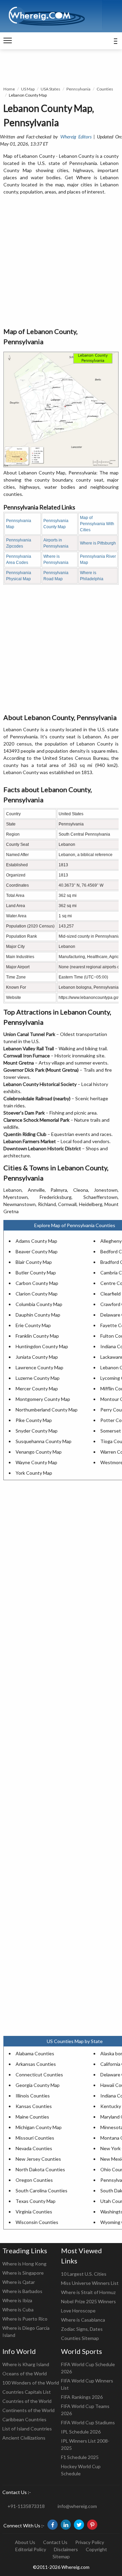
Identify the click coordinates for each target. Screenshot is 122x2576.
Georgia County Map (38, 2085)
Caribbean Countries (24, 2419)
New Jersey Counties (38, 2159)
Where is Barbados (22, 2291)
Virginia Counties (34, 2212)
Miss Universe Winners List (90, 2283)
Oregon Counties (34, 2180)
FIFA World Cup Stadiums (88, 2422)
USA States (50, 89)
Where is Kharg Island (26, 2364)
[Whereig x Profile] (79, 2525)
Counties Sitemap (80, 2338)
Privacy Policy (90, 2542)
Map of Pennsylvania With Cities (97, 524)
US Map (28, 89)
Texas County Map (36, 2201)
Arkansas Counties (36, 2064)
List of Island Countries (27, 2429)
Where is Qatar (19, 2282)
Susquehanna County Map (44, 1441)
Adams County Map (36, 1241)
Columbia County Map (39, 1304)
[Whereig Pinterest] (92, 2525)
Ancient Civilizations (24, 2438)
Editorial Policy (31, 2549)
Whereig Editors (76, 137)
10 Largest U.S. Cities (84, 2274)
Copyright (96, 2549)
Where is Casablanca (83, 2320)
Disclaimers (66, 2549)
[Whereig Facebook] (53, 2525)
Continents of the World (28, 2410)
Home (9, 89)
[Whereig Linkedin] (66, 2525)
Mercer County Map (37, 1389)
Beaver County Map (37, 1251)
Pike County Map (34, 1420)
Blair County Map (34, 1262)
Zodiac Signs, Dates (82, 2329)
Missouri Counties (35, 2138)
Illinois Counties (33, 2096)
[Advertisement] (61, 262)
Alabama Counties (35, 2053)
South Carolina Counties (42, 2190)
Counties (105, 89)
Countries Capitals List (27, 2392)
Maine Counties (32, 2117)
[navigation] (8, 41)
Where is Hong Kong (24, 2264)
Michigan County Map (39, 2127)
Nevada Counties (34, 2148)
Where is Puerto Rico (25, 2319)
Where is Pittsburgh (98, 543)
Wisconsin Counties (37, 2222)
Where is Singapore (23, 2273)
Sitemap (61, 2556)
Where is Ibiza (17, 2300)
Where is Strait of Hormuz (88, 2292)
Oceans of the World (25, 2373)
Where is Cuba (18, 2310)
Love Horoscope (78, 2311)
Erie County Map (33, 1325)
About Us (25, 2542)
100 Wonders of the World (31, 2383)
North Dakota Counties (40, 2169)
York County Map (34, 1473)
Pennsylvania (78, 89)
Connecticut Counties (39, 2075)
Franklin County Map (37, 1336)
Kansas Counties (34, 2106)
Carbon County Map (37, 1283)
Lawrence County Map (39, 1367)
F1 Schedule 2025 (80, 2457)
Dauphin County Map (38, 1315)
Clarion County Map (37, 1294)
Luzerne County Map (38, 1378)
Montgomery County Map (43, 1399)
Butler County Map (36, 1273)
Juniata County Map (37, 1357)
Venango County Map (39, 1452)
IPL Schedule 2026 (81, 2432)
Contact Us (55, 2542)
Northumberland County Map (47, 1410)
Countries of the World (27, 2401)
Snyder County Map (37, 1431)
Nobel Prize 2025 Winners (88, 2301)
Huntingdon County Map (42, 1346)
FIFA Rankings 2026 (82, 2397)
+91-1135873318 (26, 2506)
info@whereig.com (77, 2506)
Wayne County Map (36, 1462)
